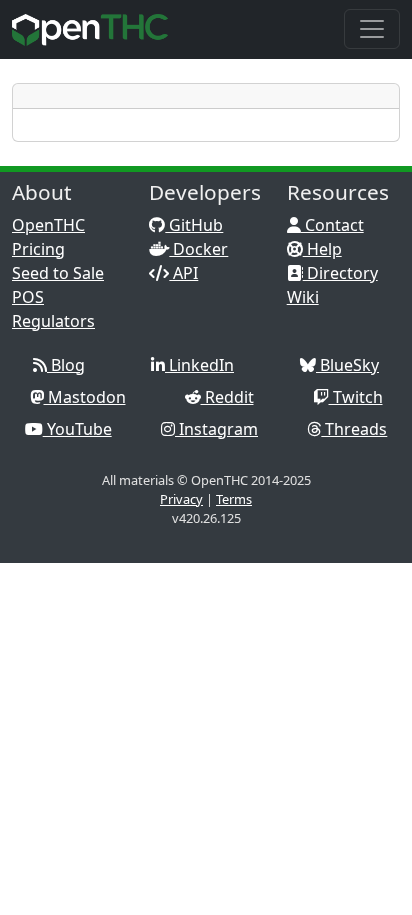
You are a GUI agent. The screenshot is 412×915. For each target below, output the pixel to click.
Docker (198, 249)
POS (28, 297)
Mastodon (85, 397)
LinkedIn (199, 365)
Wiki (303, 297)
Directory (340, 273)
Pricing (38, 249)
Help (322, 249)
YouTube (77, 429)
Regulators (53, 321)
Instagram (216, 429)
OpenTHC (48, 225)
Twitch (356, 397)
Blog (66, 365)
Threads (354, 429)
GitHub (194, 225)
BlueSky (347, 365)
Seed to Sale (58, 273)
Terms (234, 499)
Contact (332, 225)
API (183, 273)
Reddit (227, 397)
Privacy (181, 499)
